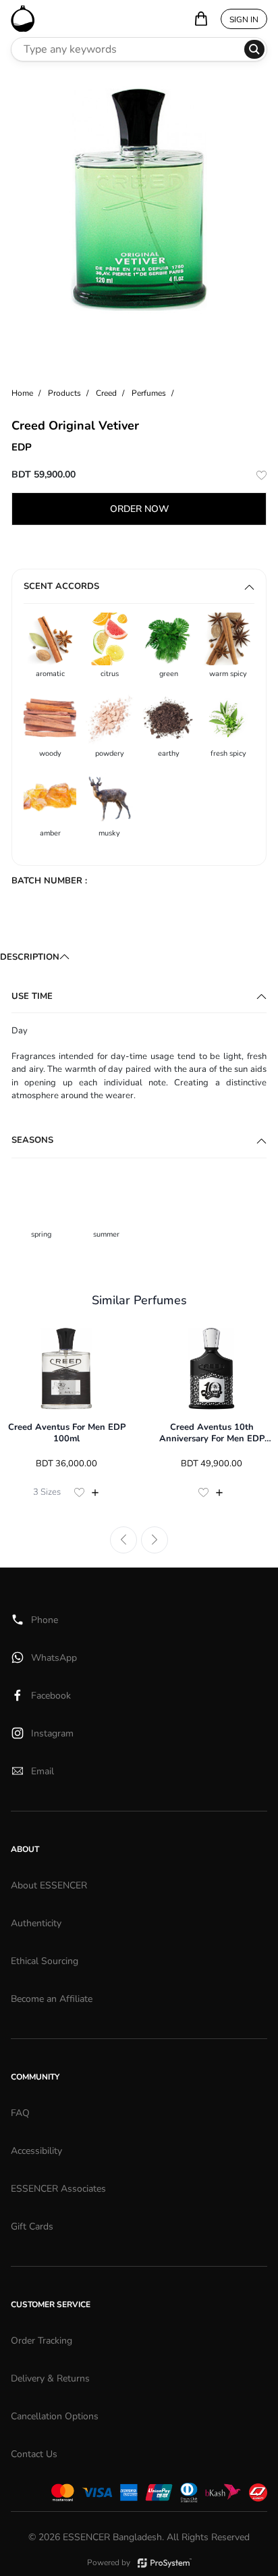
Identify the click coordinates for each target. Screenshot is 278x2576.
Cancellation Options (55, 2416)
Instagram (52, 1733)
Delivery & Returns (50, 2378)
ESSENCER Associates (58, 2189)
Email (43, 1771)
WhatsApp (54, 1658)
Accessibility (36, 2151)
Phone (45, 1620)
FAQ (20, 2113)
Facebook (51, 1696)
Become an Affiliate (52, 1999)
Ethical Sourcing (45, 1961)
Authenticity (36, 1923)
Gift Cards (32, 2226)
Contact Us (34, 2454)
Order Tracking (41, 2341)
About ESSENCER (49, 1885)
